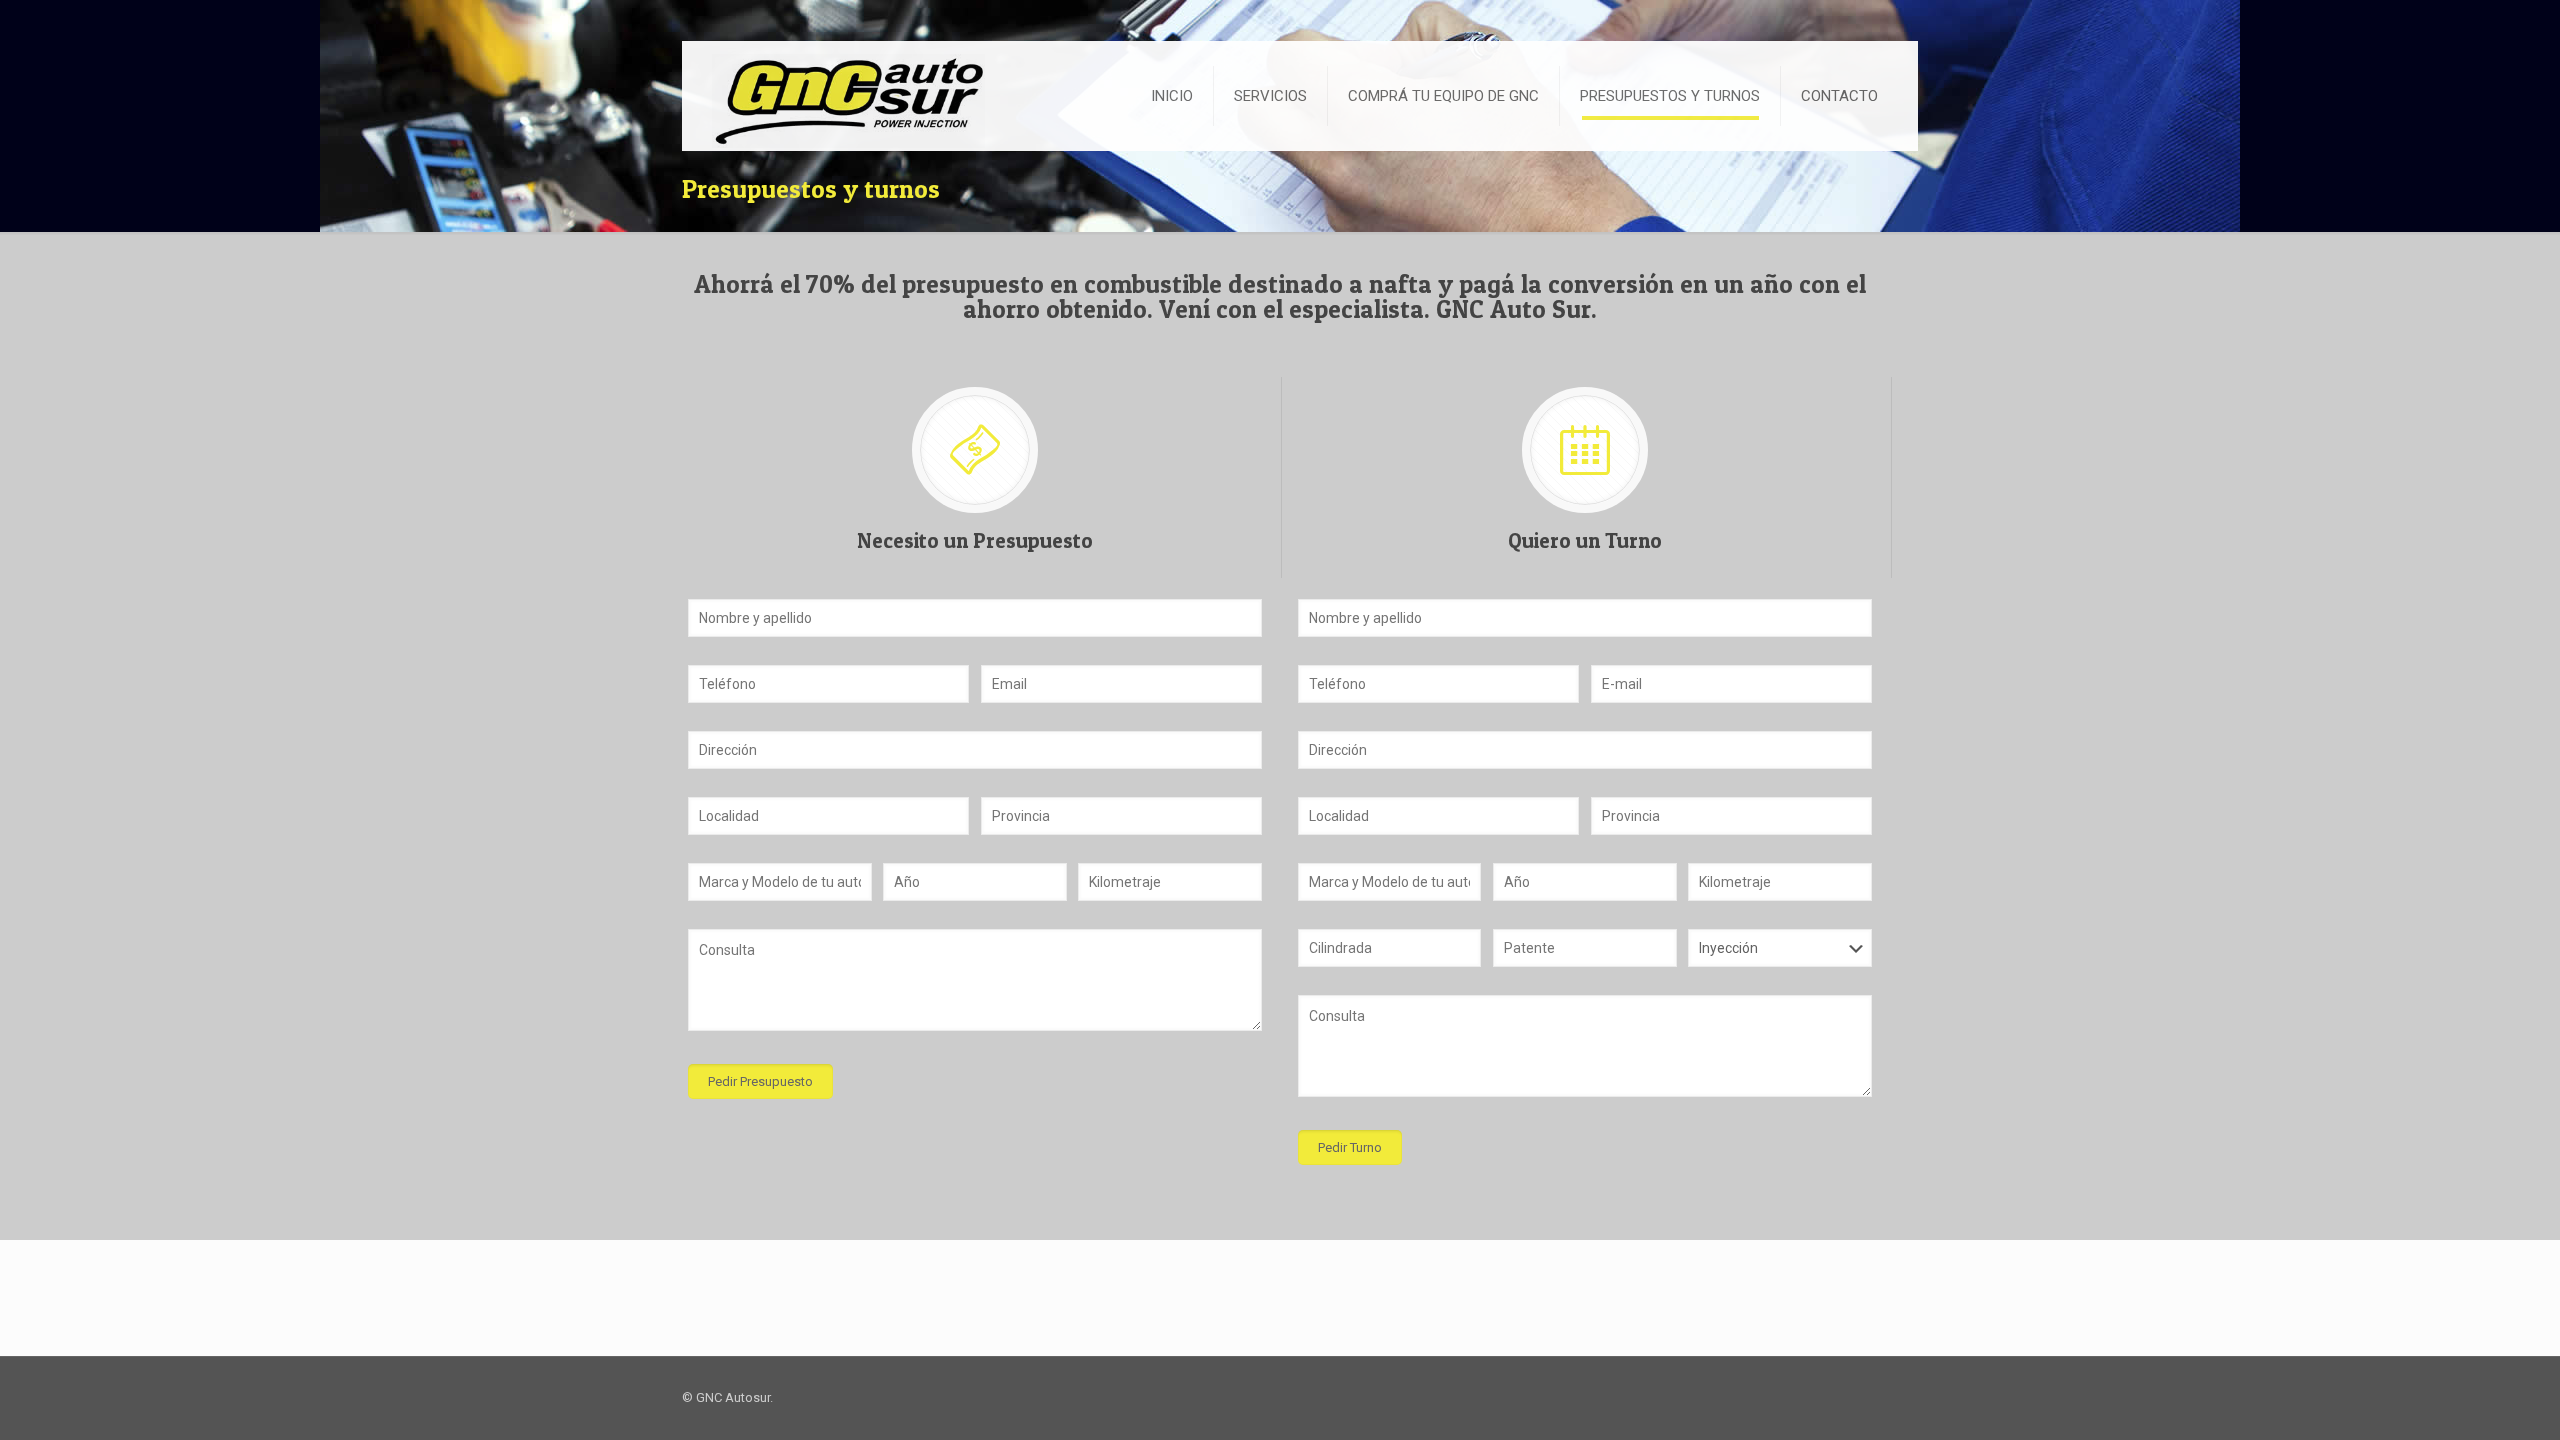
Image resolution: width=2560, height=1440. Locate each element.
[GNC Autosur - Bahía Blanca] (844, 94)
